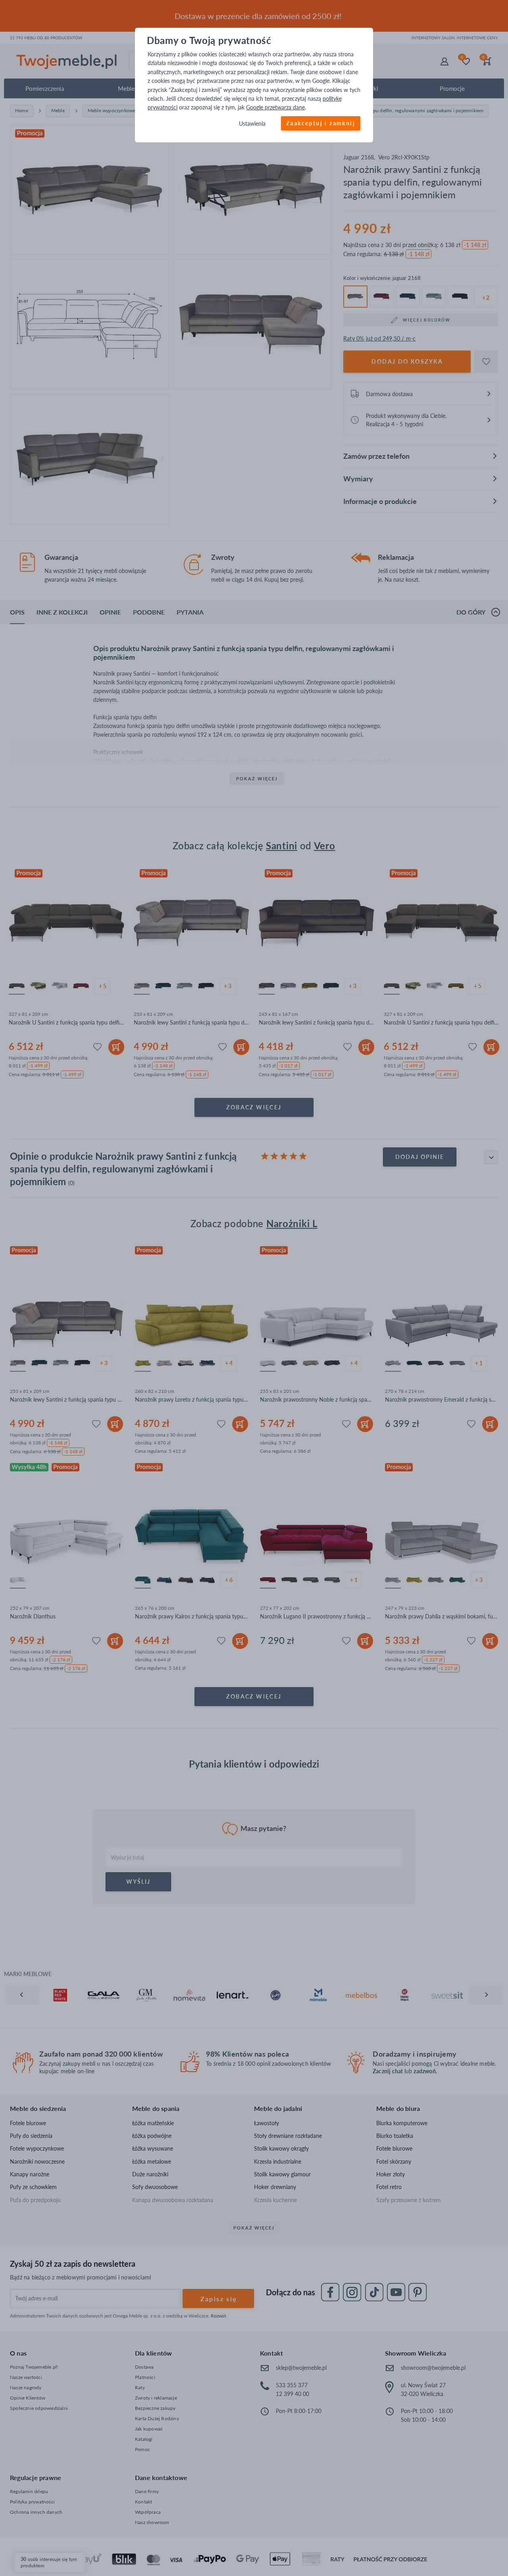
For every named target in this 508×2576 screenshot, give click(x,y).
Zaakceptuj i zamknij (321, 123)
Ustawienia (252, 124)
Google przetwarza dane (275, 108)
